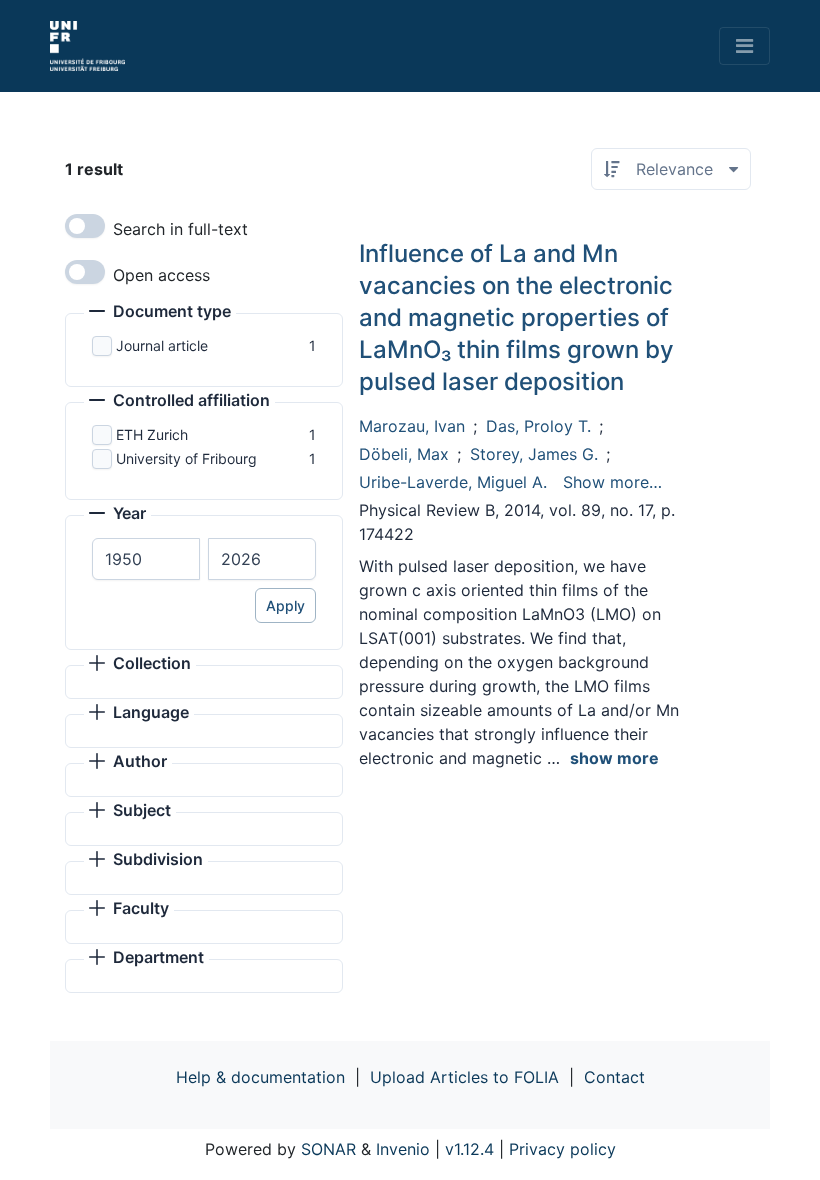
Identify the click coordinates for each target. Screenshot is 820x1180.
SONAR (328, 1149)
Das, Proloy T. (538, 426)
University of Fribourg (186, 458)
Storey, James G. (534, 454)
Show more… (612, 482)
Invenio (403, 1149)
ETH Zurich (152, 434)
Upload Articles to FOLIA (464, 1077)
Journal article (162, 345)
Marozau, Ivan (412, 426)
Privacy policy (562, 1149)
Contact (614, 1077)
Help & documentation (260, 1077)
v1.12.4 (469, 1149)
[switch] (85, 226)
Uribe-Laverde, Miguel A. (453, 482)
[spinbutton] (146, 559)
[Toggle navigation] (744, 46)
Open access (161, 275)
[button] (160, 313)
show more (614, 758)
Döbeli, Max (404, 454)
